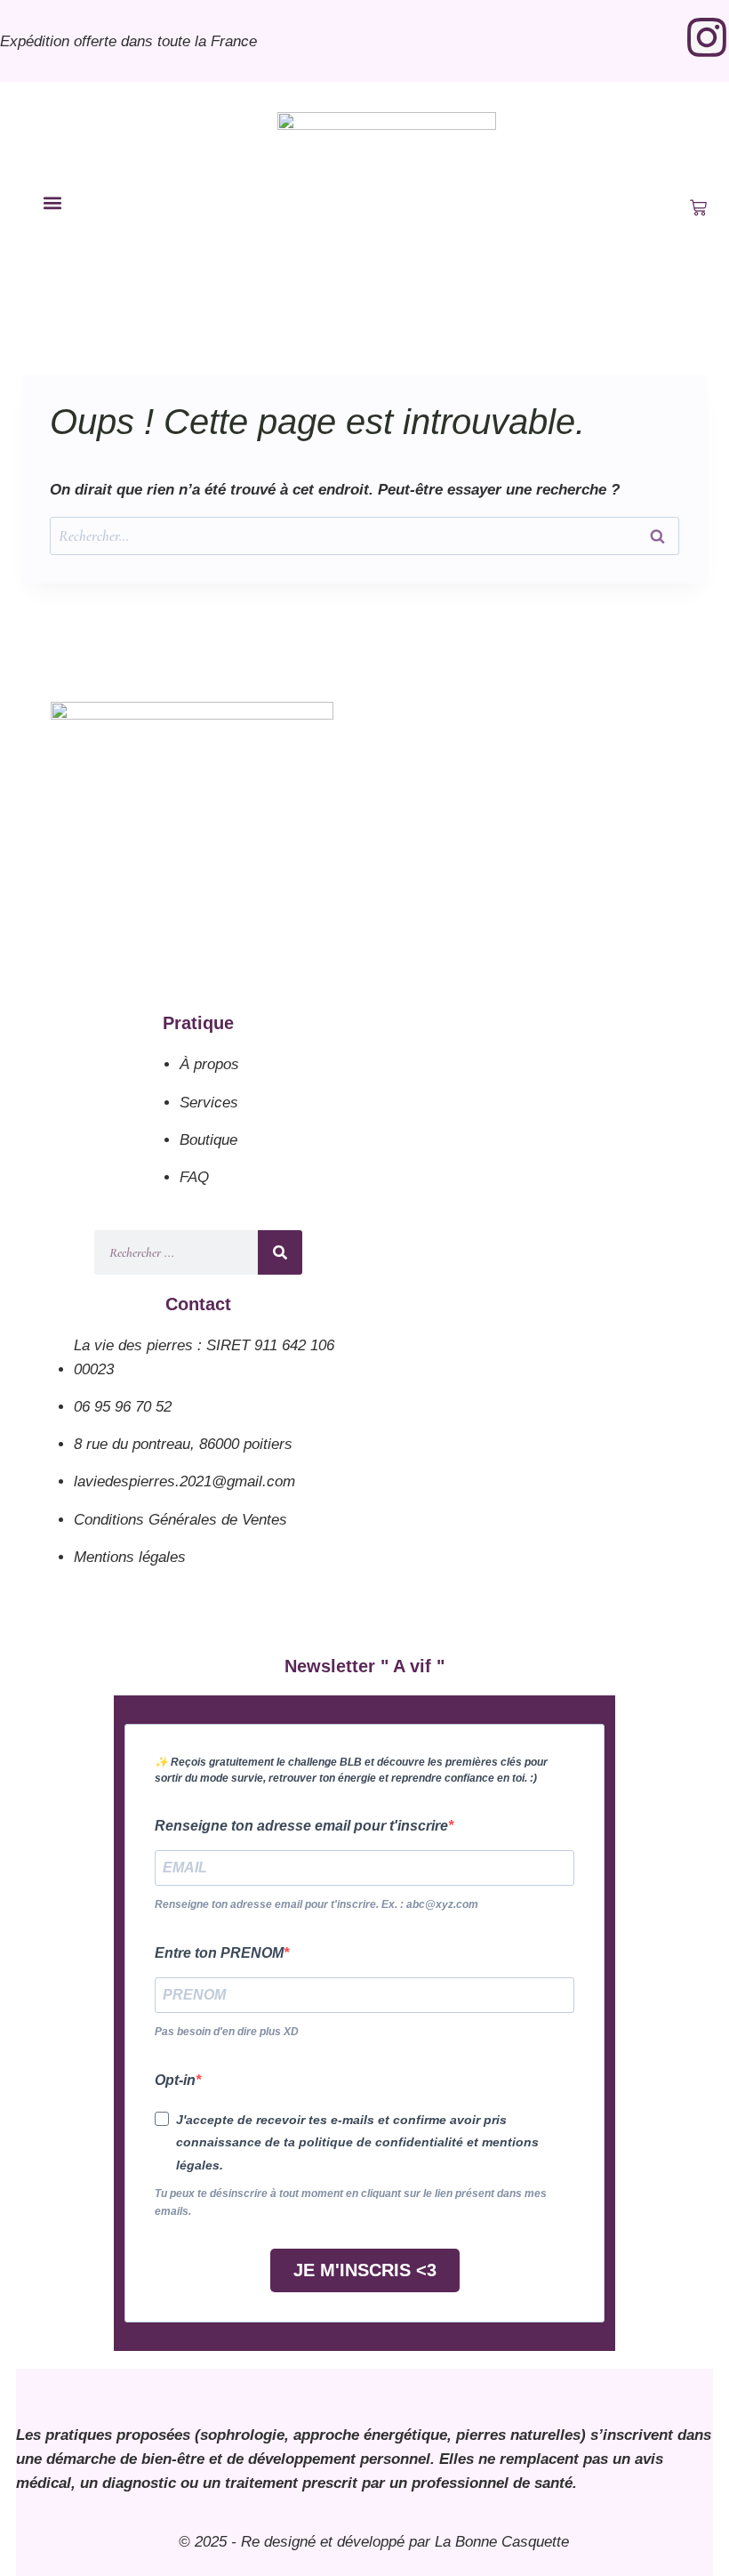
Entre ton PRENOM (219, 1953)
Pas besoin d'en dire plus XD (227, 2032)
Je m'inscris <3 (365, 2270)
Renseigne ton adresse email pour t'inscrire (301, 1826)
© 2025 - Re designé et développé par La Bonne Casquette (374, 2542)
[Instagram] (707, 37)
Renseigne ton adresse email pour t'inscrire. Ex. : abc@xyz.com (316, 1904)
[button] (53, 203)
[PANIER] (698, 208)
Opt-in (175, 2080)
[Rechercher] (280, 1252)
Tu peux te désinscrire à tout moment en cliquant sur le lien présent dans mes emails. (351, 2202)
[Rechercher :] (364, 536)
